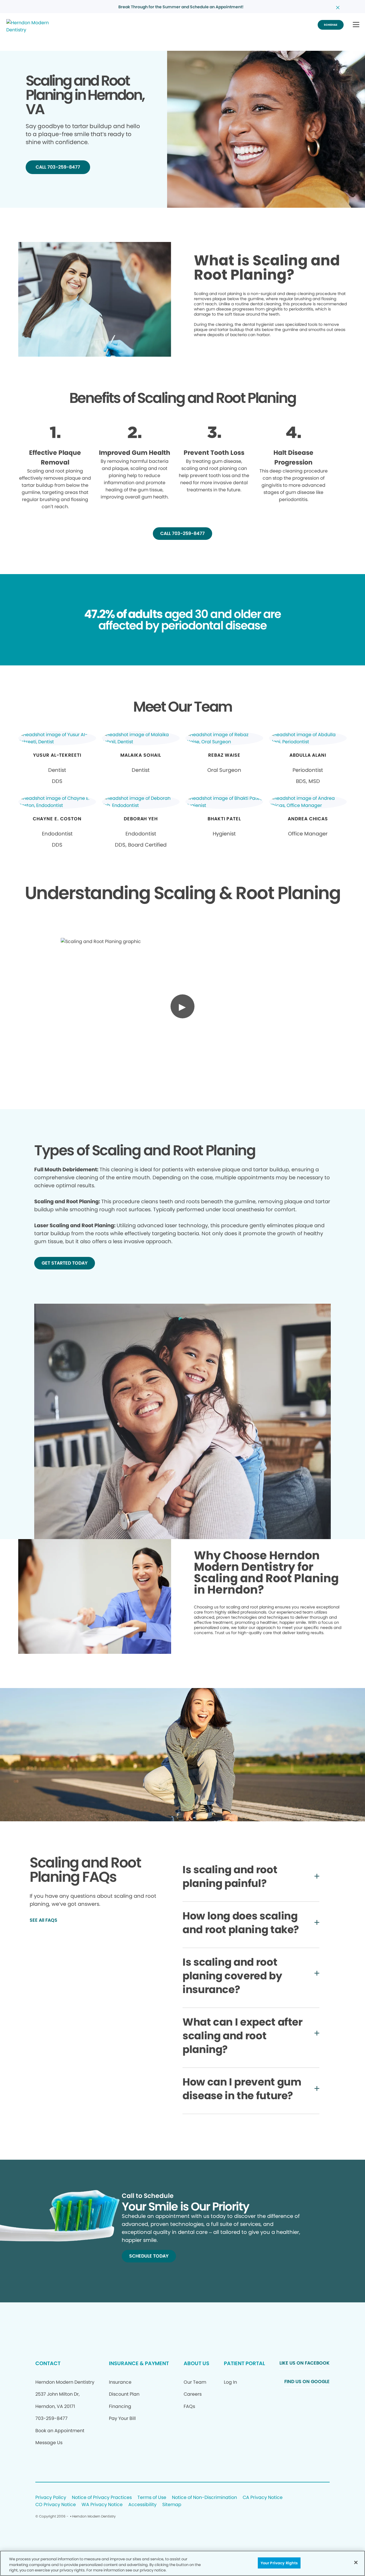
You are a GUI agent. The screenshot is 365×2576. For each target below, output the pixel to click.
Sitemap (172, 2505)
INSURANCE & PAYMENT (139, 2363)
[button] (356, 25)
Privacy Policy (51, 2498)
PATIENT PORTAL (244, 2363)
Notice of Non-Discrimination (204, 2498)
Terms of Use (152, 2498)
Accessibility (142, 2505)
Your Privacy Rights (279, 2563)
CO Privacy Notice (56, 2505)
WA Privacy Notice (102, 2505)
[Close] (356, 2562)
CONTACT (48, 2363)
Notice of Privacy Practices (102, 2498)
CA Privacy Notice (263, 2498)
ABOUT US (196, 2363)
